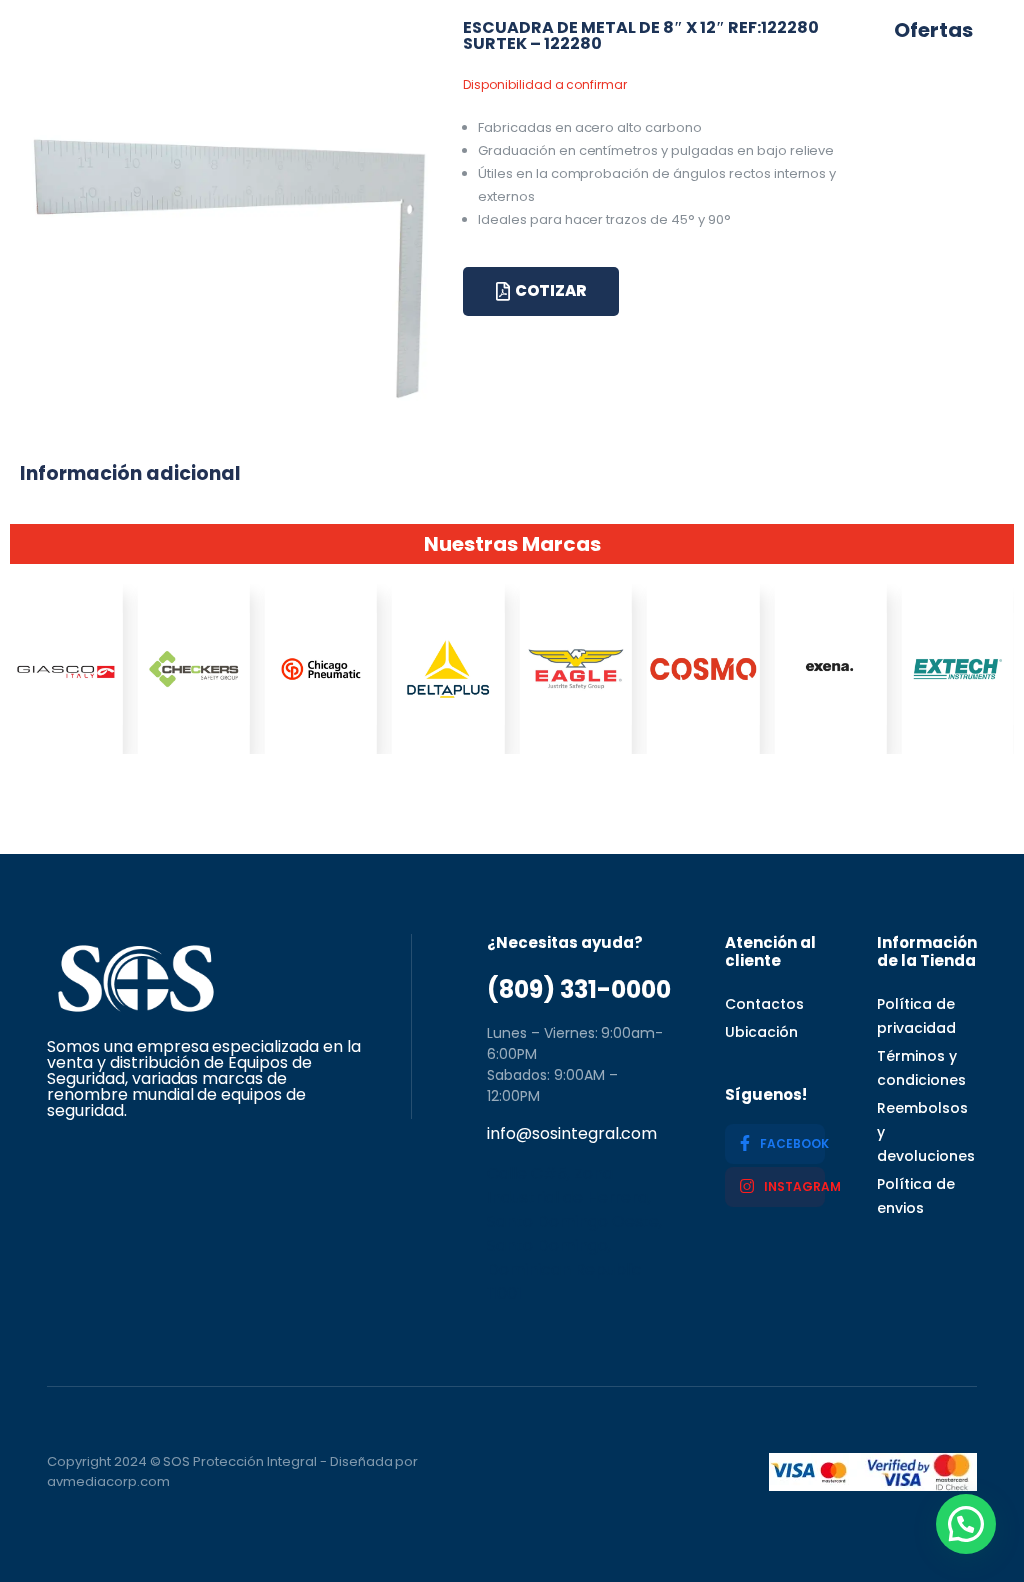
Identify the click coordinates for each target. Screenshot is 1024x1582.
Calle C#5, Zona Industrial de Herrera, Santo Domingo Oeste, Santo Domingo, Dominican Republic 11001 (574, 1233)
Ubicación (761, 1032)
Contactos (764, 1004)
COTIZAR (550, 290)
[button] (966, 1524)
